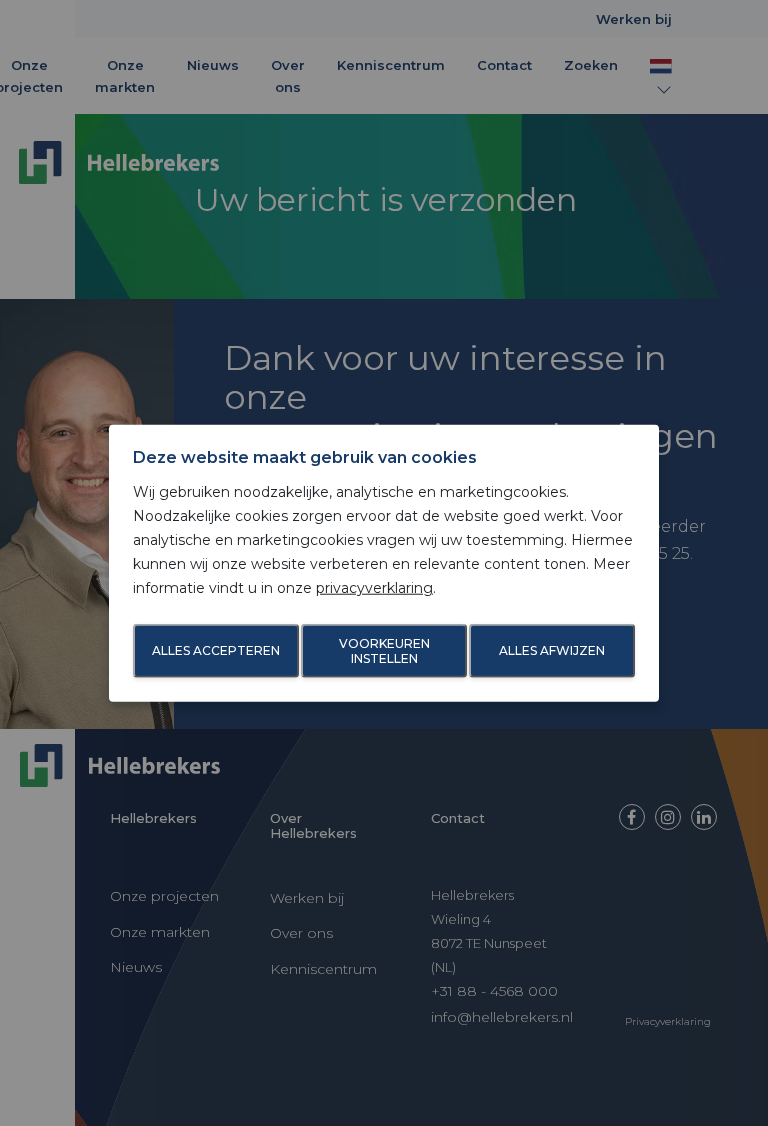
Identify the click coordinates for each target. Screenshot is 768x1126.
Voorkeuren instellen (384, 651)
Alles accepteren (216, 650)
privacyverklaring (374, 587)
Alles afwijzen (552, 650)
